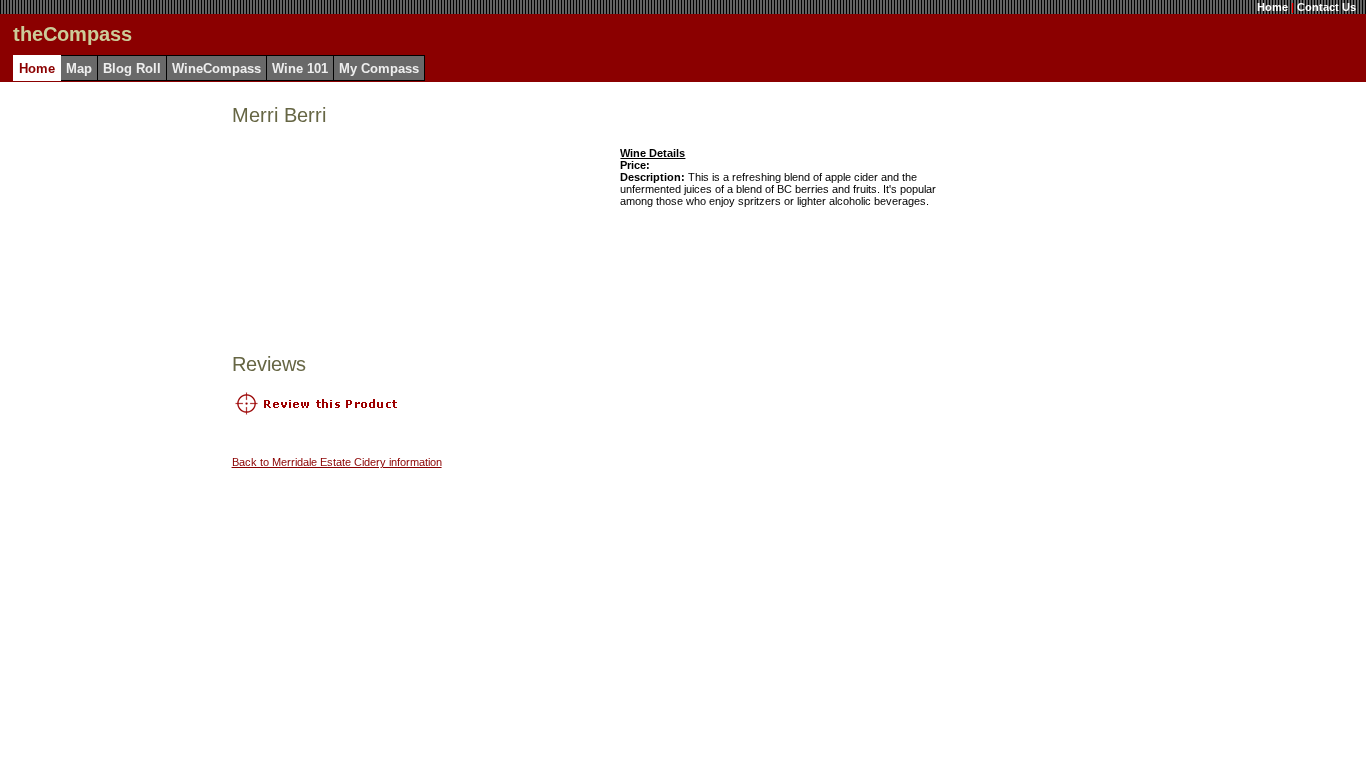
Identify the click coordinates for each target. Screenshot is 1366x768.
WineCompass (216, 68)
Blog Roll (132, 68)
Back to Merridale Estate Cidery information (337, 462)
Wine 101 (300, 68)
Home (1272, 7)
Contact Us (1326, 7)
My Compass (379, 68)
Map (79, 68)
